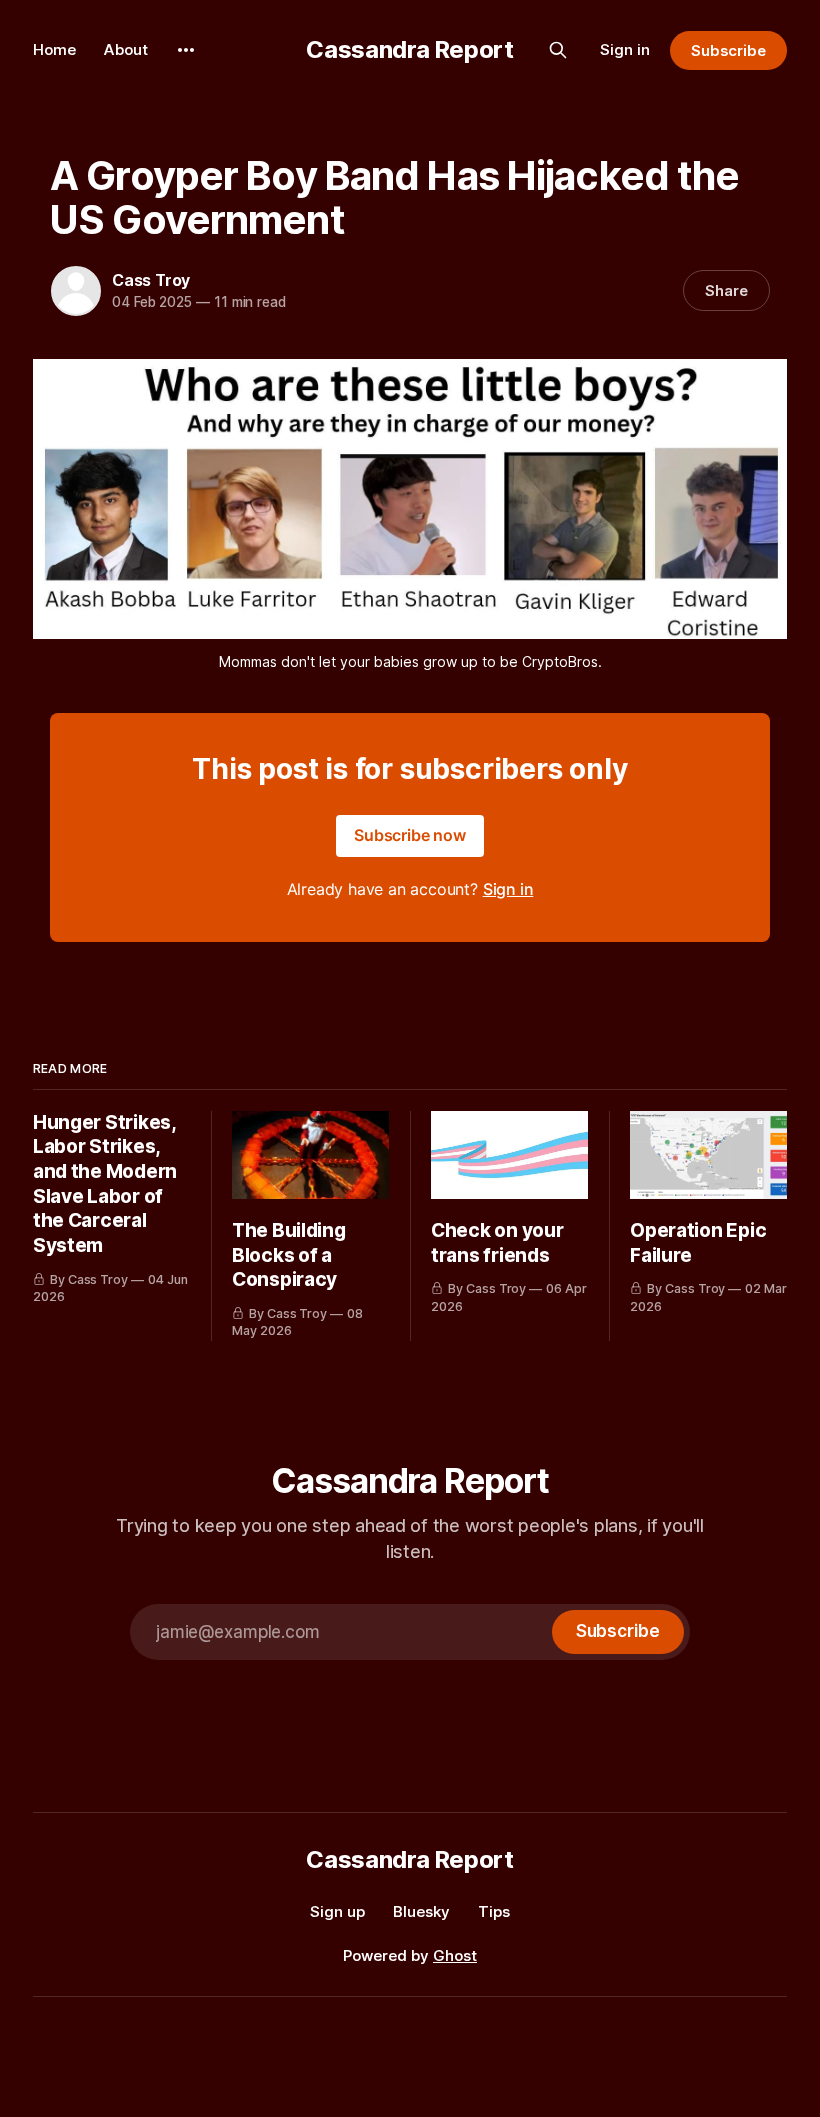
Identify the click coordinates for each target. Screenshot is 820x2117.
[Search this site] (558, 50)
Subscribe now (410, 835)
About (126, 49)
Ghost (455, 1955)
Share (726, 290)
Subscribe (728, 50)
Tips (494, 1911)
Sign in (625, 49)
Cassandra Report (409, 49)
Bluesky (421, 1911)
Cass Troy (151, 280)
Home (54, 49)
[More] (186, 50)
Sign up (337, 1911)
